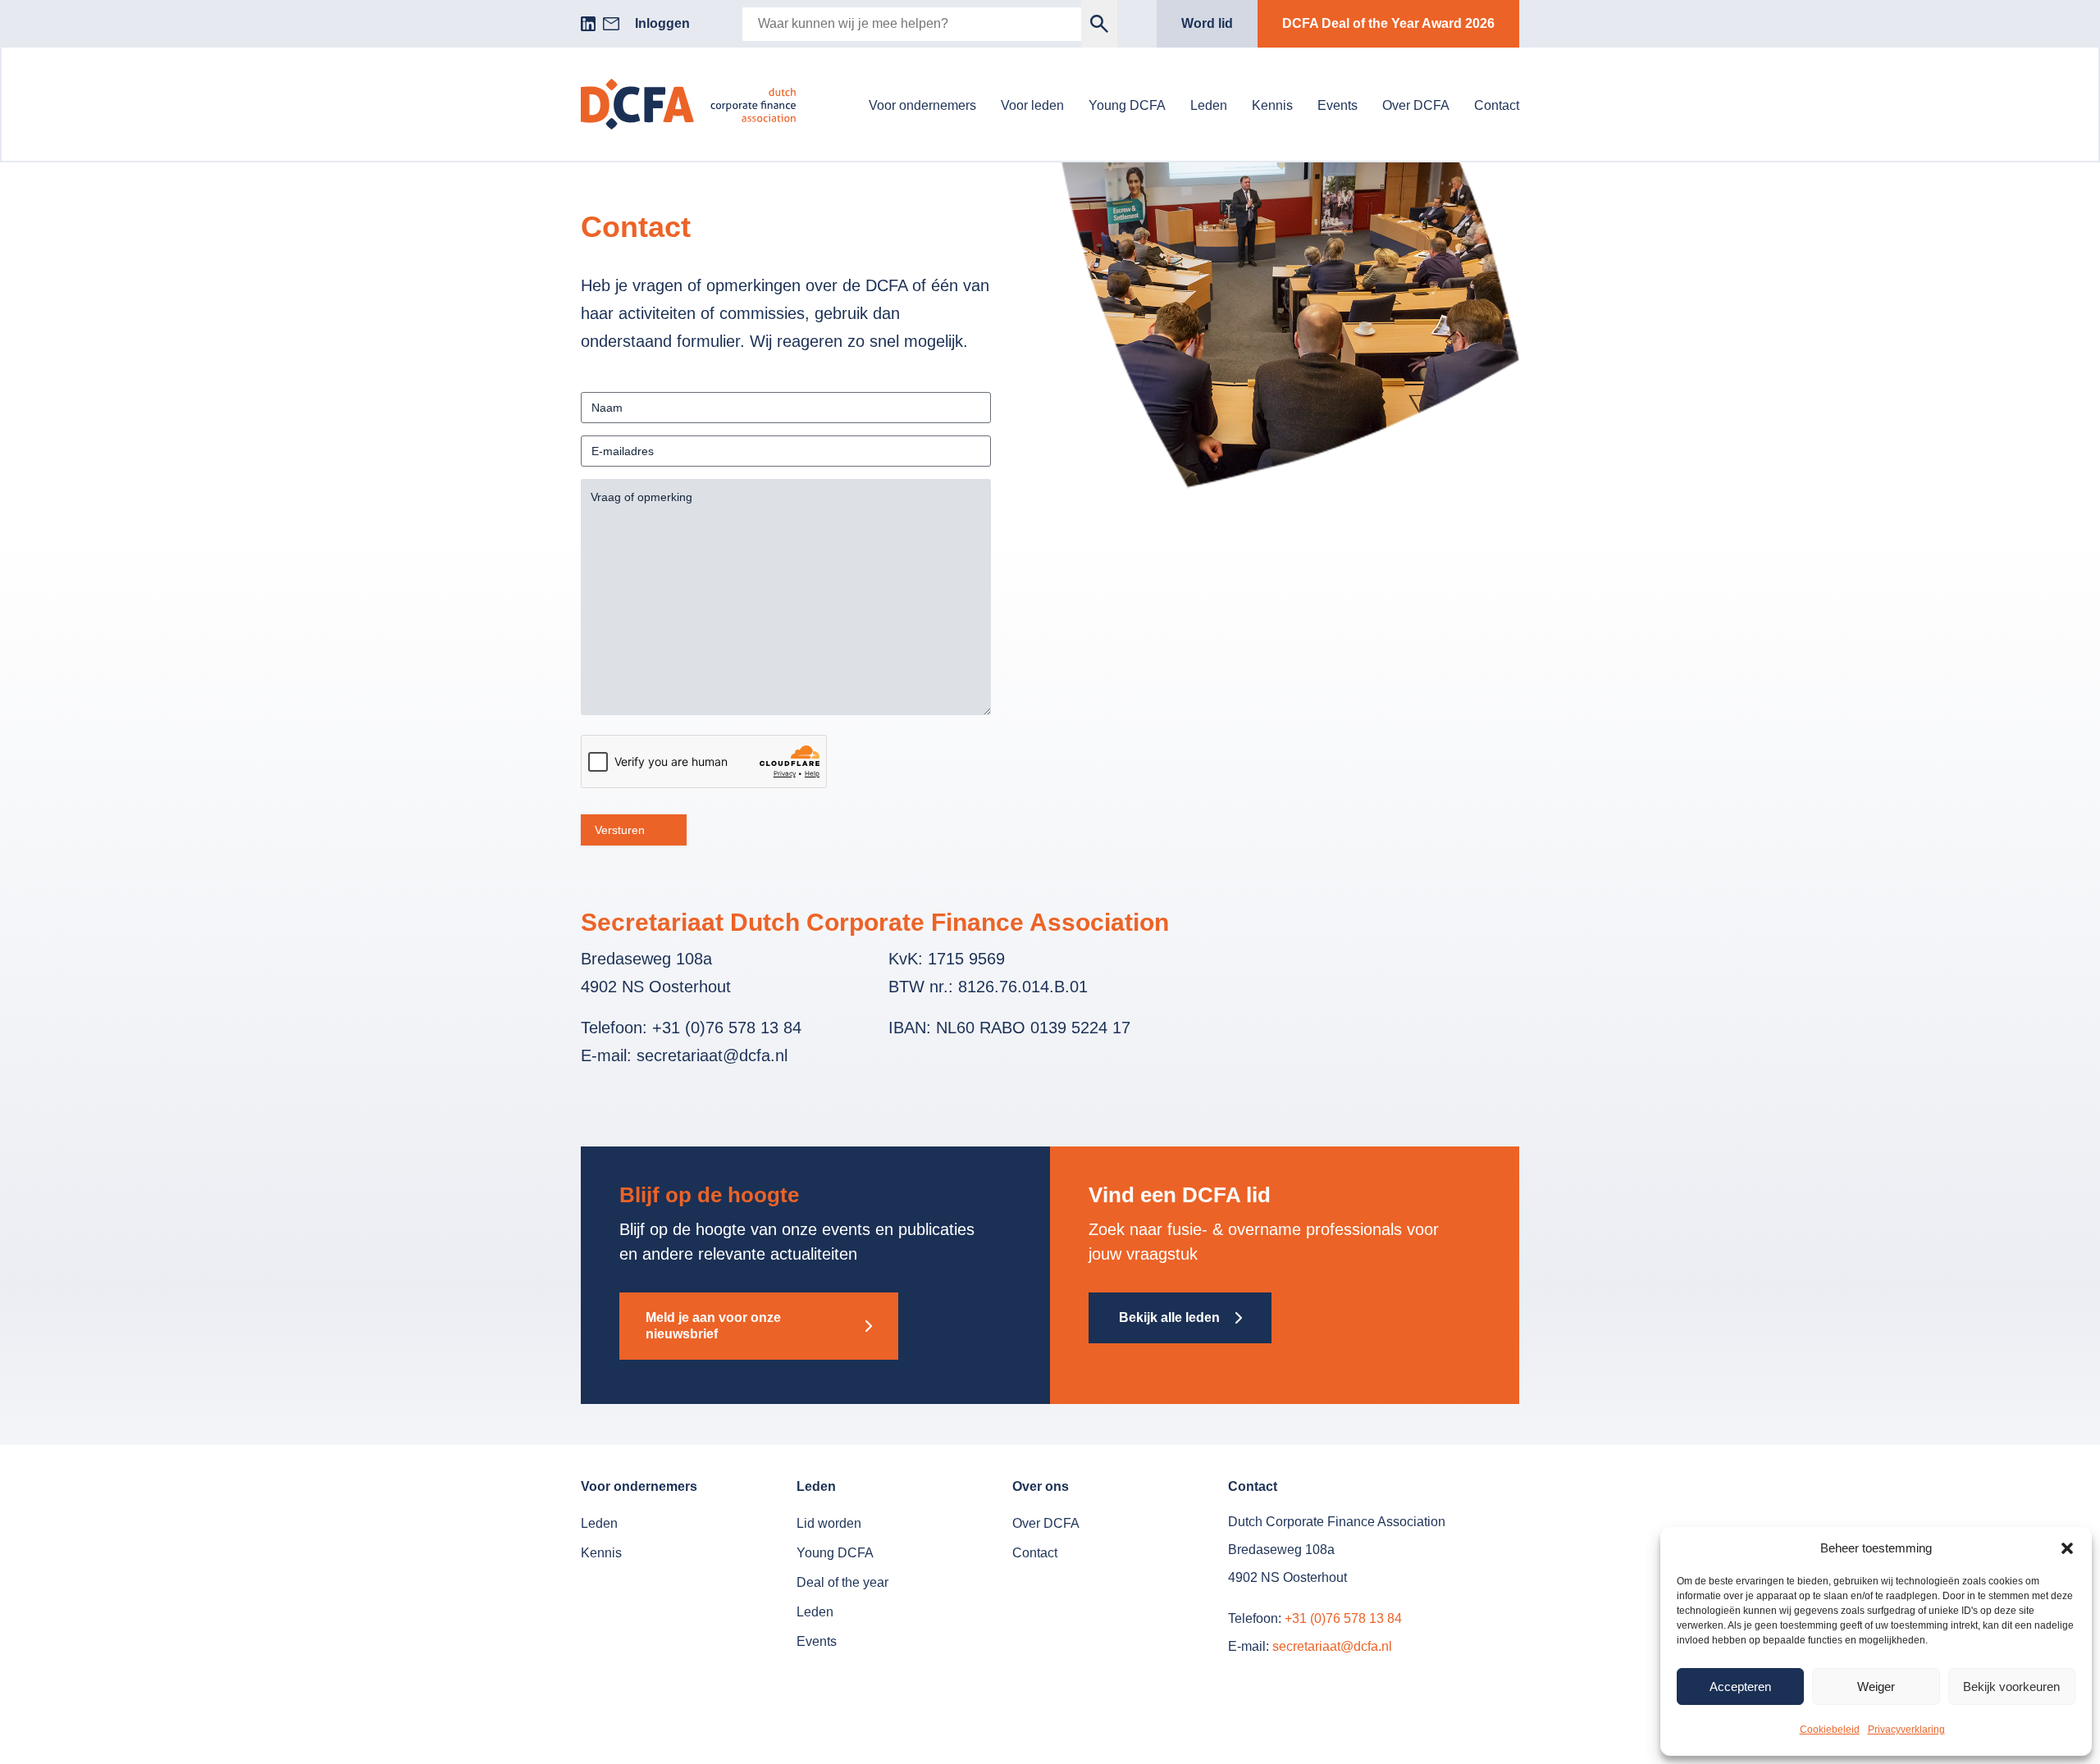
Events (1338, 105)
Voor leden (1032, 105)
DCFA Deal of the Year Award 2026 (1388, 23)
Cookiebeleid (1830, 1730)
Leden (1209, 105)
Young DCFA (1127, 105)
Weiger (1876, 1687)
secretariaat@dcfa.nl (1332, 1646)
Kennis (1272, 105)
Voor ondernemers (922, 105)
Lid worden (829, 1523)
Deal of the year (842, 1582)
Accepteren (1740, 1687)
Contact (1497, 105)
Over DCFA (1416, 105)
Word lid (1207, 23)
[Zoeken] (1100, 24)
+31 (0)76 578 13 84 (1343, 1618)
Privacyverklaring (1906, 1730)
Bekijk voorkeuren (2011, 1687)
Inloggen (662, 23)
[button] (2067, 1548)
